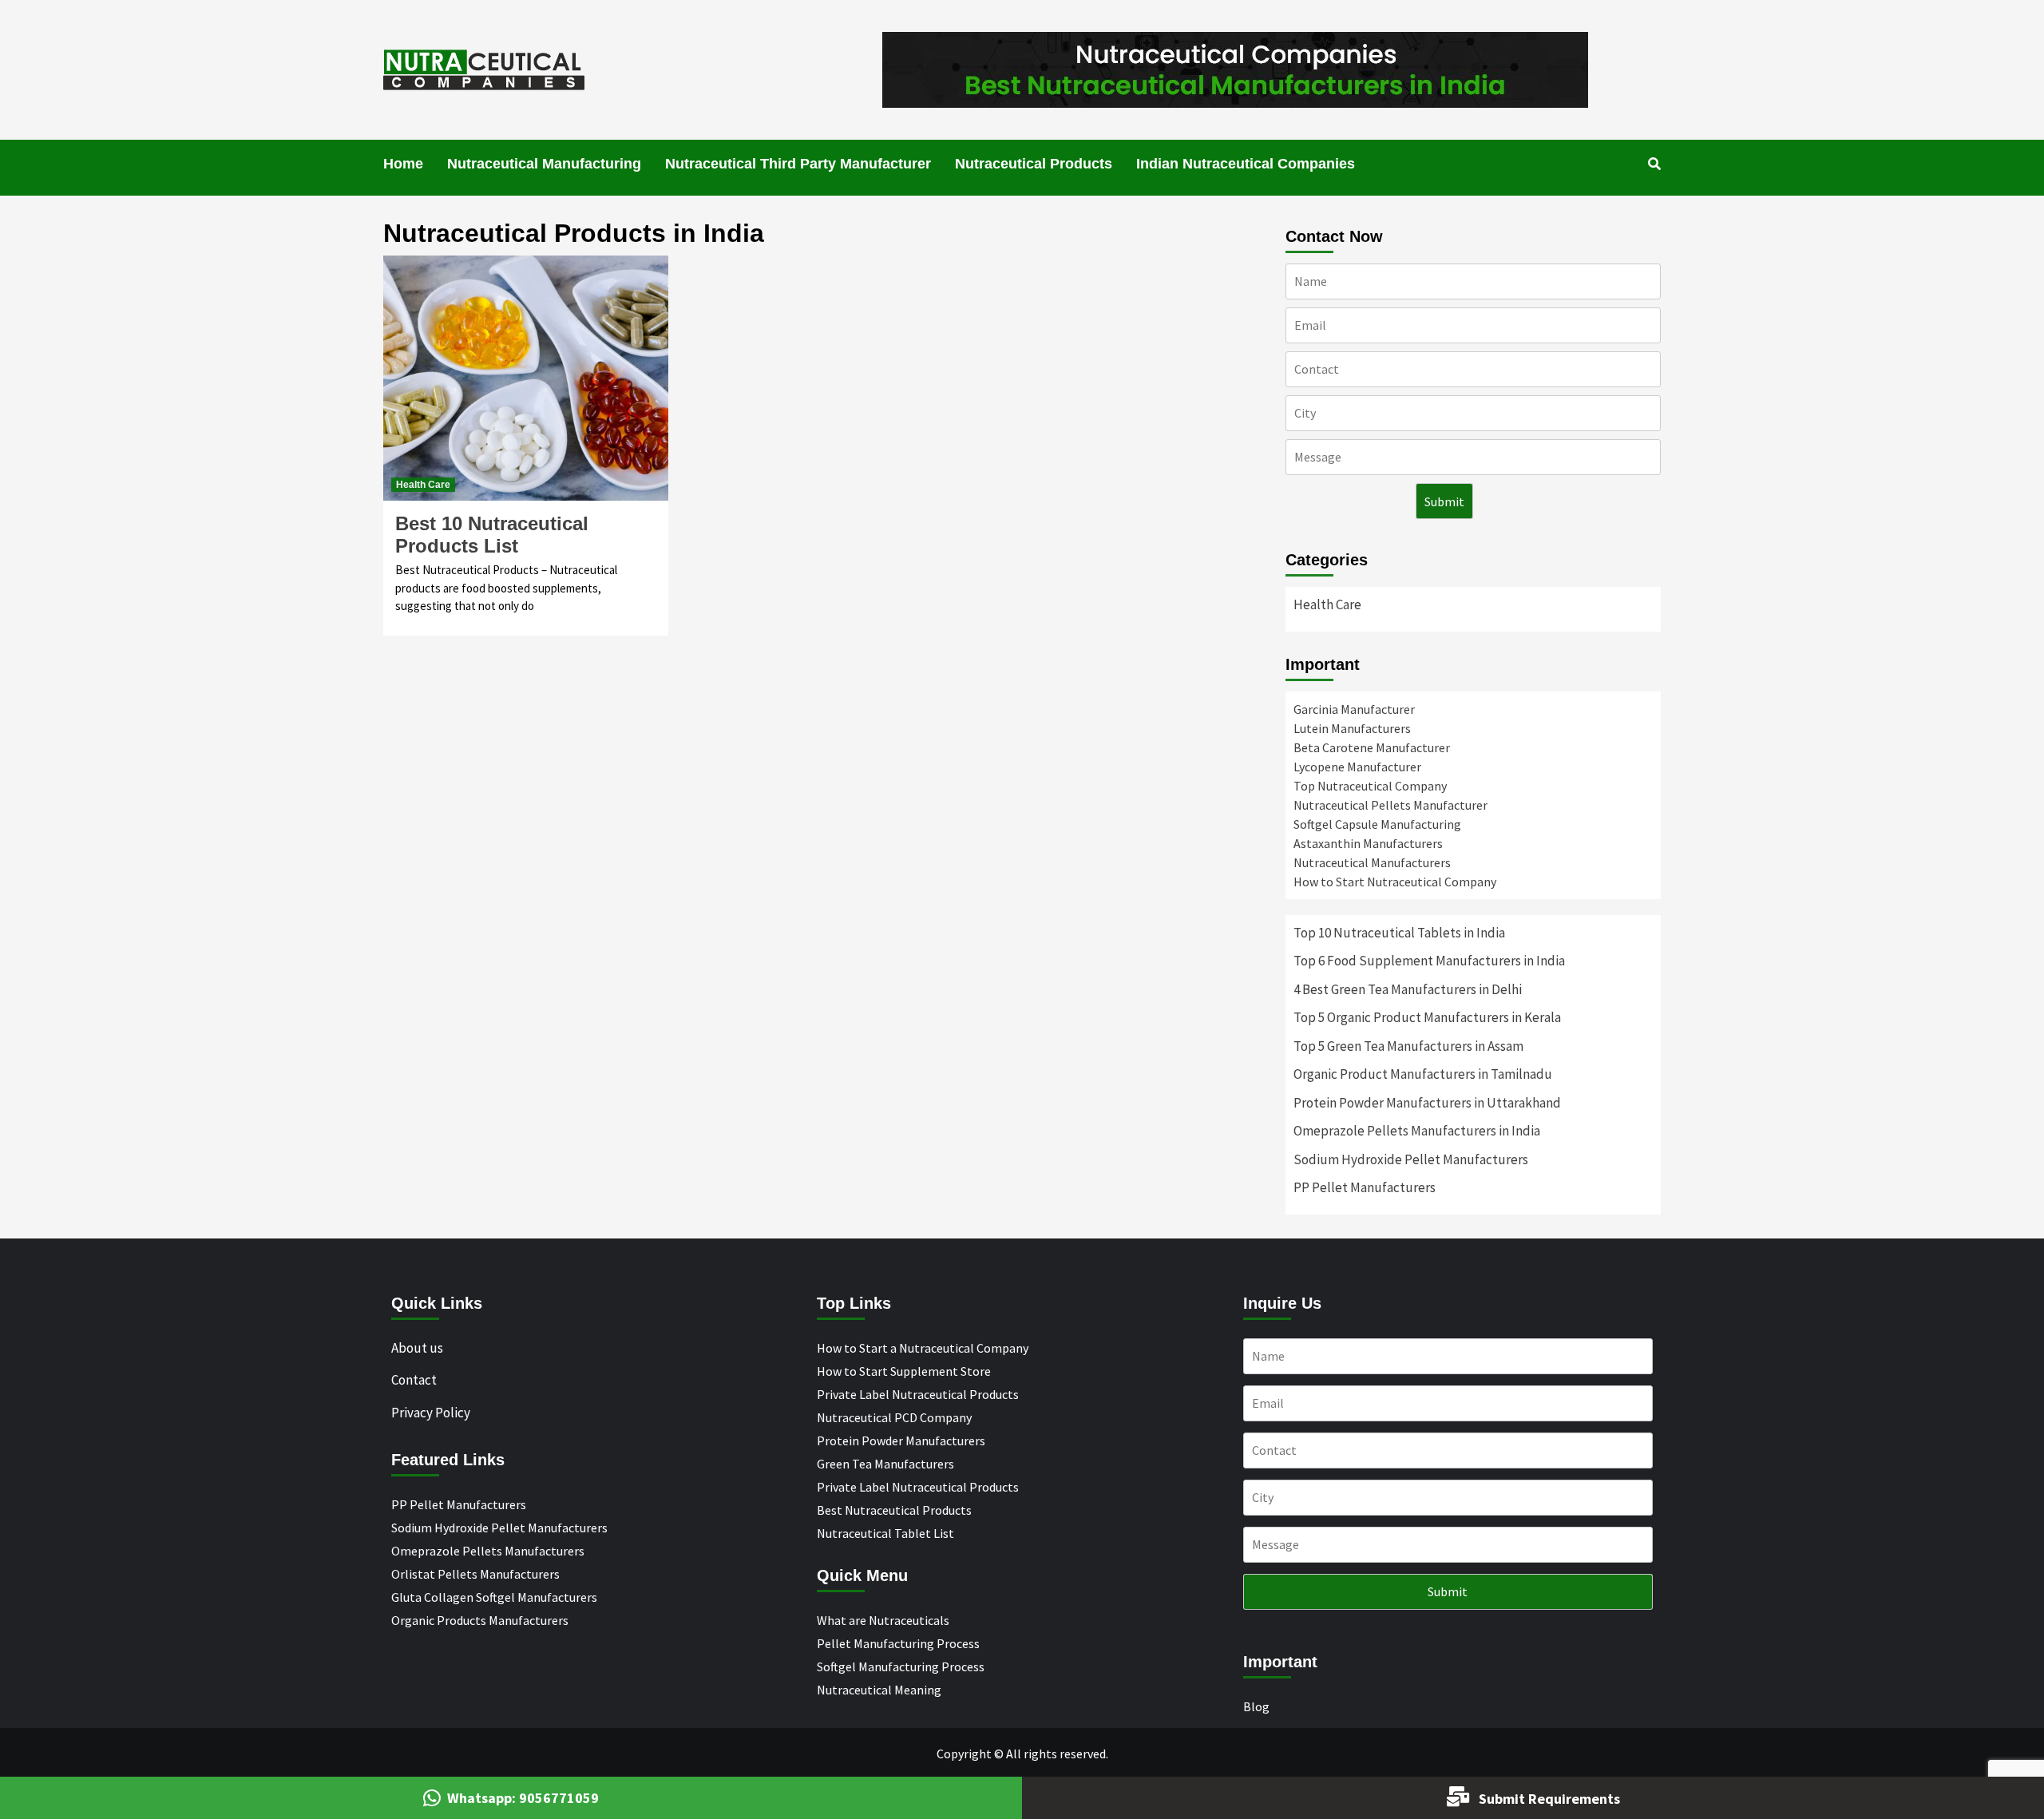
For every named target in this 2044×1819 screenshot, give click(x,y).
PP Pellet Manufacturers (1365, 1187)
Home (403, 164)
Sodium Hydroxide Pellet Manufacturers (1411, 1159)
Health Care (423, 485)
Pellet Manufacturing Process (898, 1643)
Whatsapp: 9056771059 (523, 1798)
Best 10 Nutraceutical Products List (492, 535)
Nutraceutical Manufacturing (544, 164)
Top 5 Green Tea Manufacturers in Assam (1408, 1046)
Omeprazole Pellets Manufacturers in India (1417, 1131)
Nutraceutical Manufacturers (1372, 862)
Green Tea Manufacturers (885, 1464)
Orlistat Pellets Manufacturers (475, 1574)
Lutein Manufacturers (1352, 728)
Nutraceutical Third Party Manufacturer (798, 164)
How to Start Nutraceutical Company (1395, 882)
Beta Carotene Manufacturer (1372, 747)
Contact (414, 1380)
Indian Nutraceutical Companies (1246, 164)
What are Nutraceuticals (883, 1620)
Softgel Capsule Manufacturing (1377, 824)
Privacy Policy (431, 1413)
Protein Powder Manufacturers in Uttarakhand (1427, 1103)
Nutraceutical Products (1034, 164)
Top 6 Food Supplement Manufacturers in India (1429, 961)
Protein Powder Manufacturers (901, 1441)
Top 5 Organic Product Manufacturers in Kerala (1427, 1017)
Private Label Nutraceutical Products (918, 1394)
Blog (1256, 1706)
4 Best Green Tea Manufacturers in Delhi (1408, 989)
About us (417, 1348)
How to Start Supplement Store (904, 1371)
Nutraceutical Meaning (879, 1690)
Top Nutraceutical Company (1370, 786)
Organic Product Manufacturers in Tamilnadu (1423, 1074)
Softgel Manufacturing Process (901, 1666)
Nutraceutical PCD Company (894, 1417)
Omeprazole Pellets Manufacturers (488, 1551)
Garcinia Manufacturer (1354, 709)
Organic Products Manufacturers (480, 1620)
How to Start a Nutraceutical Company (923, 1348)
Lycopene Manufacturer (1357, 767)
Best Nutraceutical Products (894, 1510)
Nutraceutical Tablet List (885, 1533)
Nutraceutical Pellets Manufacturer (1390, 805)
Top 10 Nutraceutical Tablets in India (1399, 933)
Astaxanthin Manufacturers (1368, 843)
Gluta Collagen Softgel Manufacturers (494, 1597)
